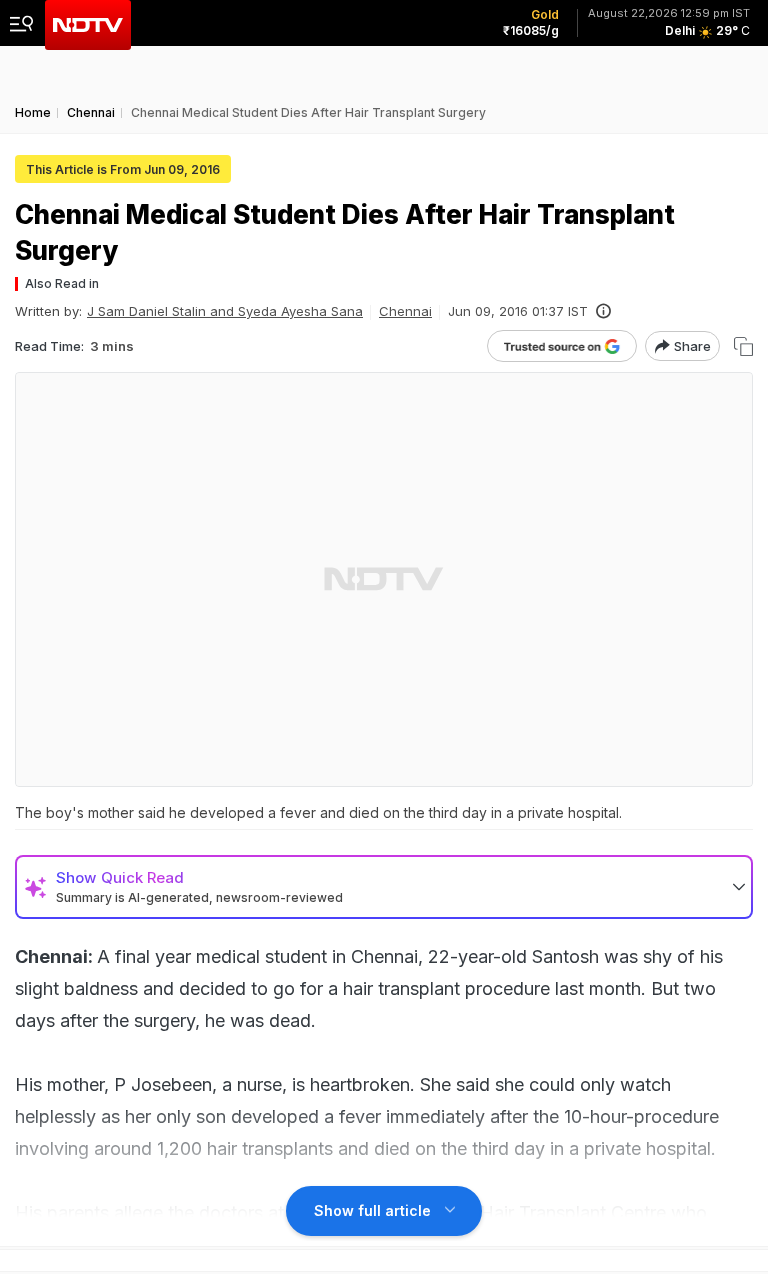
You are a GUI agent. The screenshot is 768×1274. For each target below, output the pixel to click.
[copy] (743, 346)
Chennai (405, 311)
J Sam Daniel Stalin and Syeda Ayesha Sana (225, 311)
